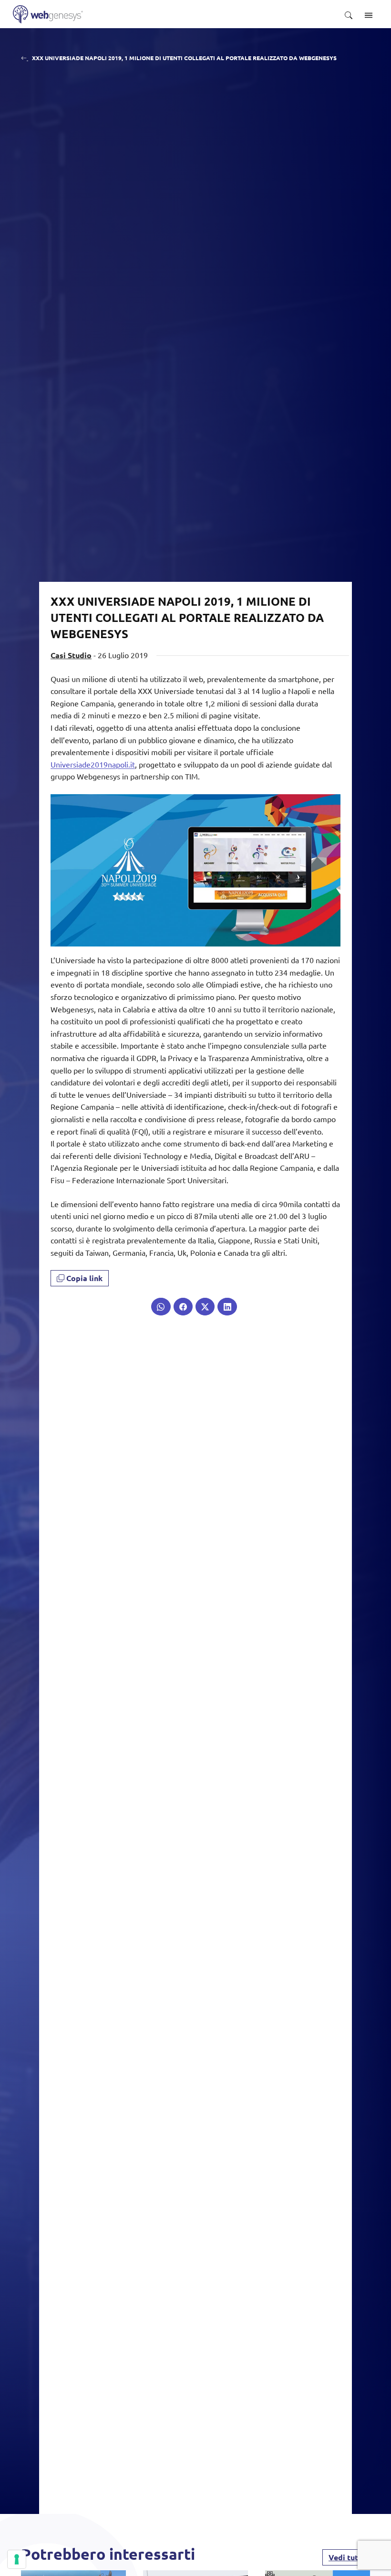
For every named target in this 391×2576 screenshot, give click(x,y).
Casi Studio (71, 655)
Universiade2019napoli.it (93, 764)
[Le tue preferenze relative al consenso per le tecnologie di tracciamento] (17, 2559)
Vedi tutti (346, 2557)
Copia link (83, 1278)
